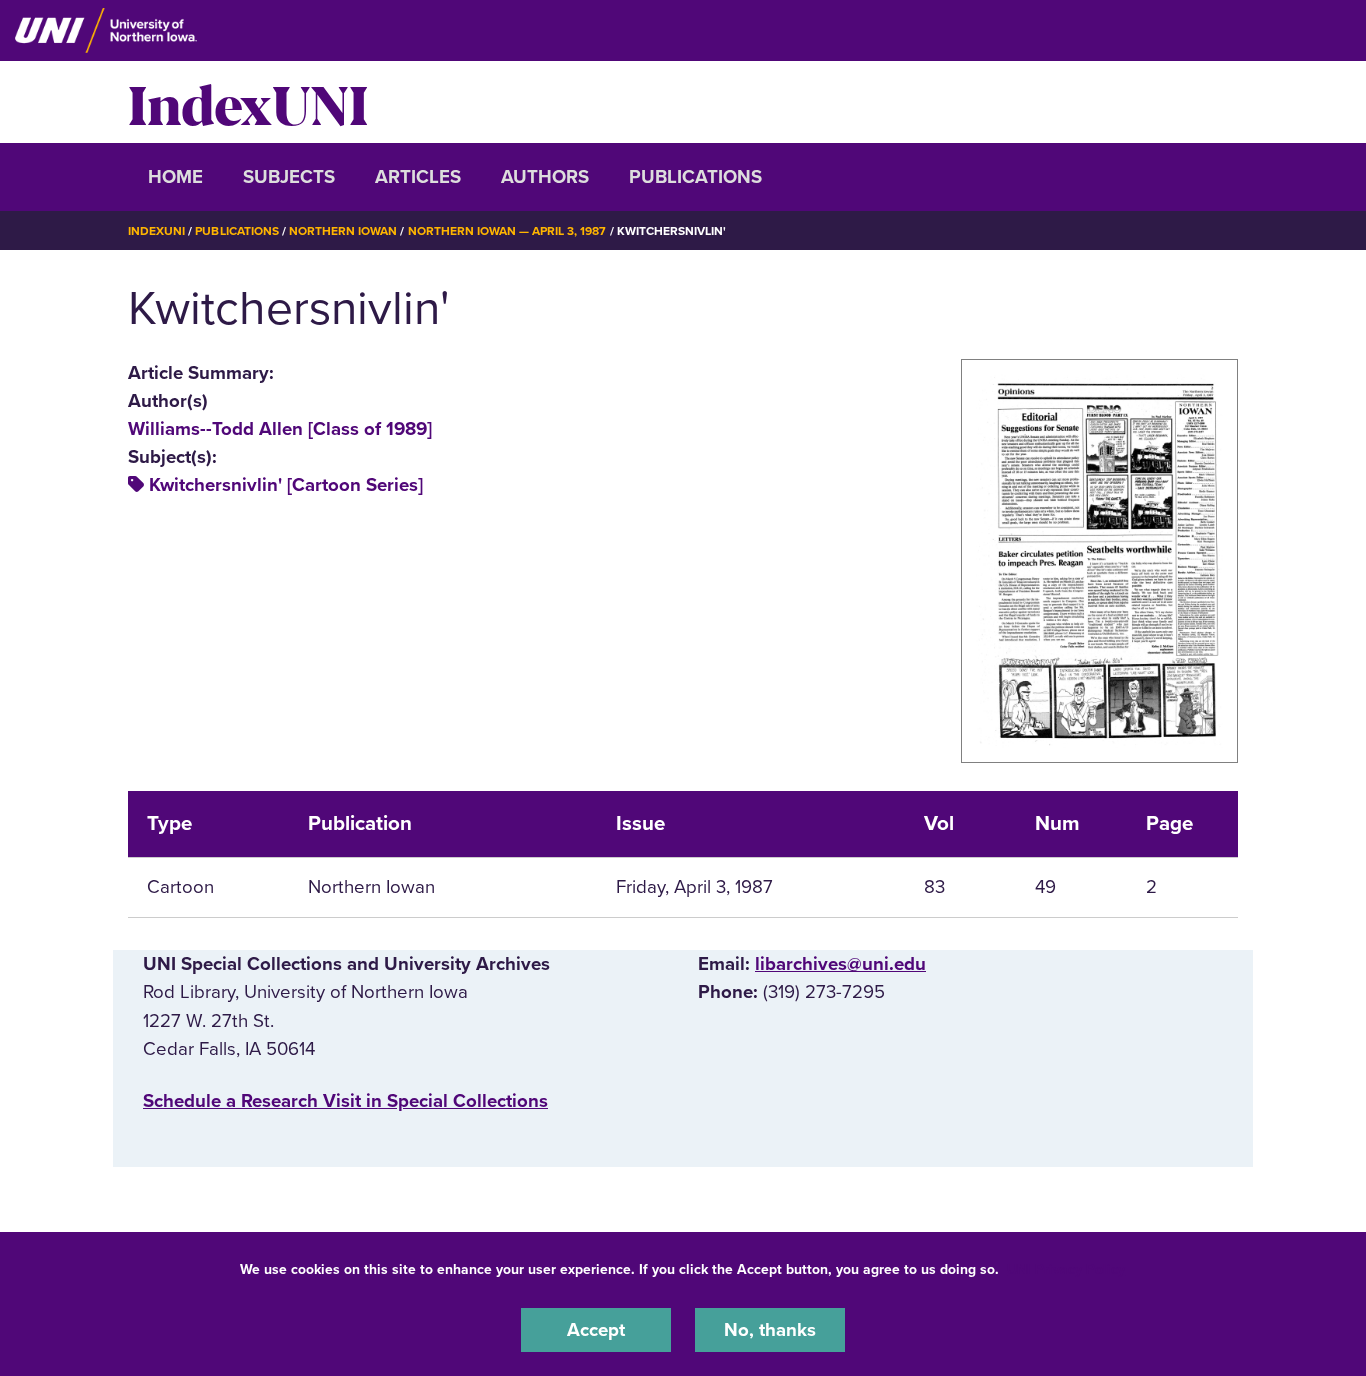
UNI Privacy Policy (1066, 1269)
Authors (545, 177)
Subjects (289, 177)
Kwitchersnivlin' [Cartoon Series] (286, 485)
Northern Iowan (343, 231)
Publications (695, 177)
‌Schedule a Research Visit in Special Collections (345, 1101)
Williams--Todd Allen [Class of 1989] (280, 429)
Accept (596, 1330)
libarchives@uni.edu (840, 964)
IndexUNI (248, 102)
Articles (418, 177)
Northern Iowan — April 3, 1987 (507, 231)
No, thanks (770, 1330)
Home (175, 177)
